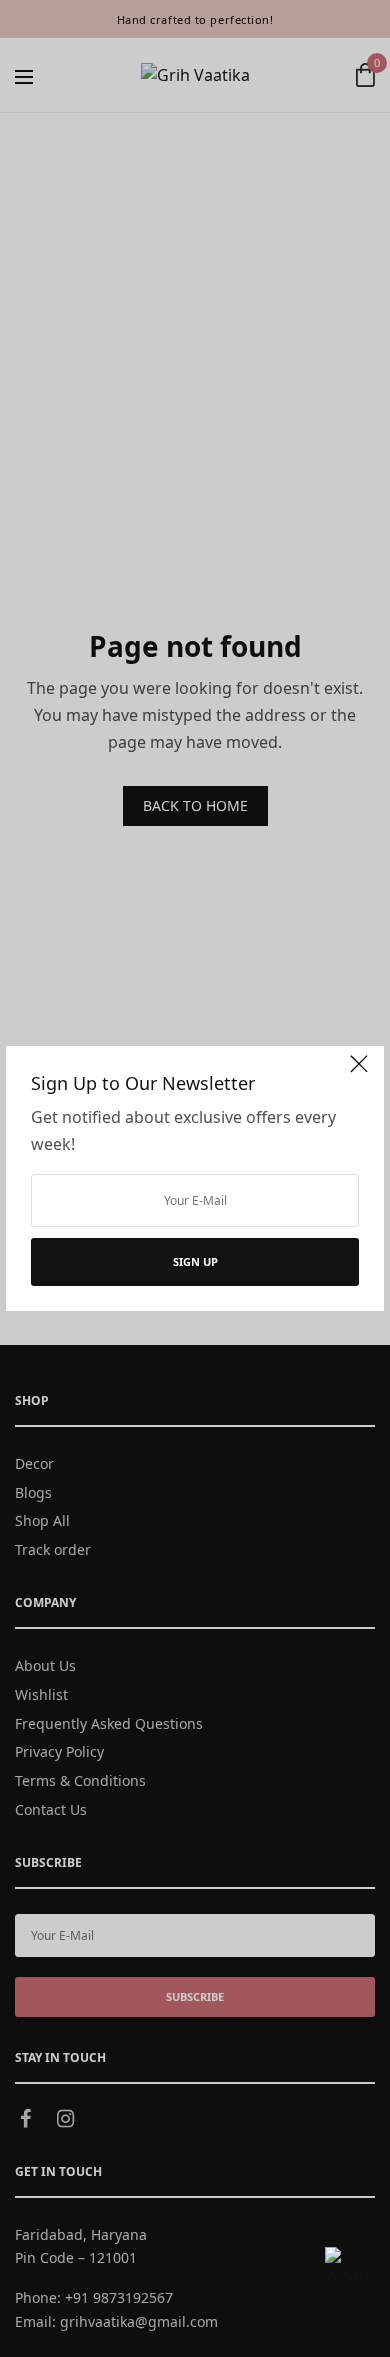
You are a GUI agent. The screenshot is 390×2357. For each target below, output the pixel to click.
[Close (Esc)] (359, 1073)
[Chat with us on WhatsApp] (349, 2271)
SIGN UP (195, 1261)
